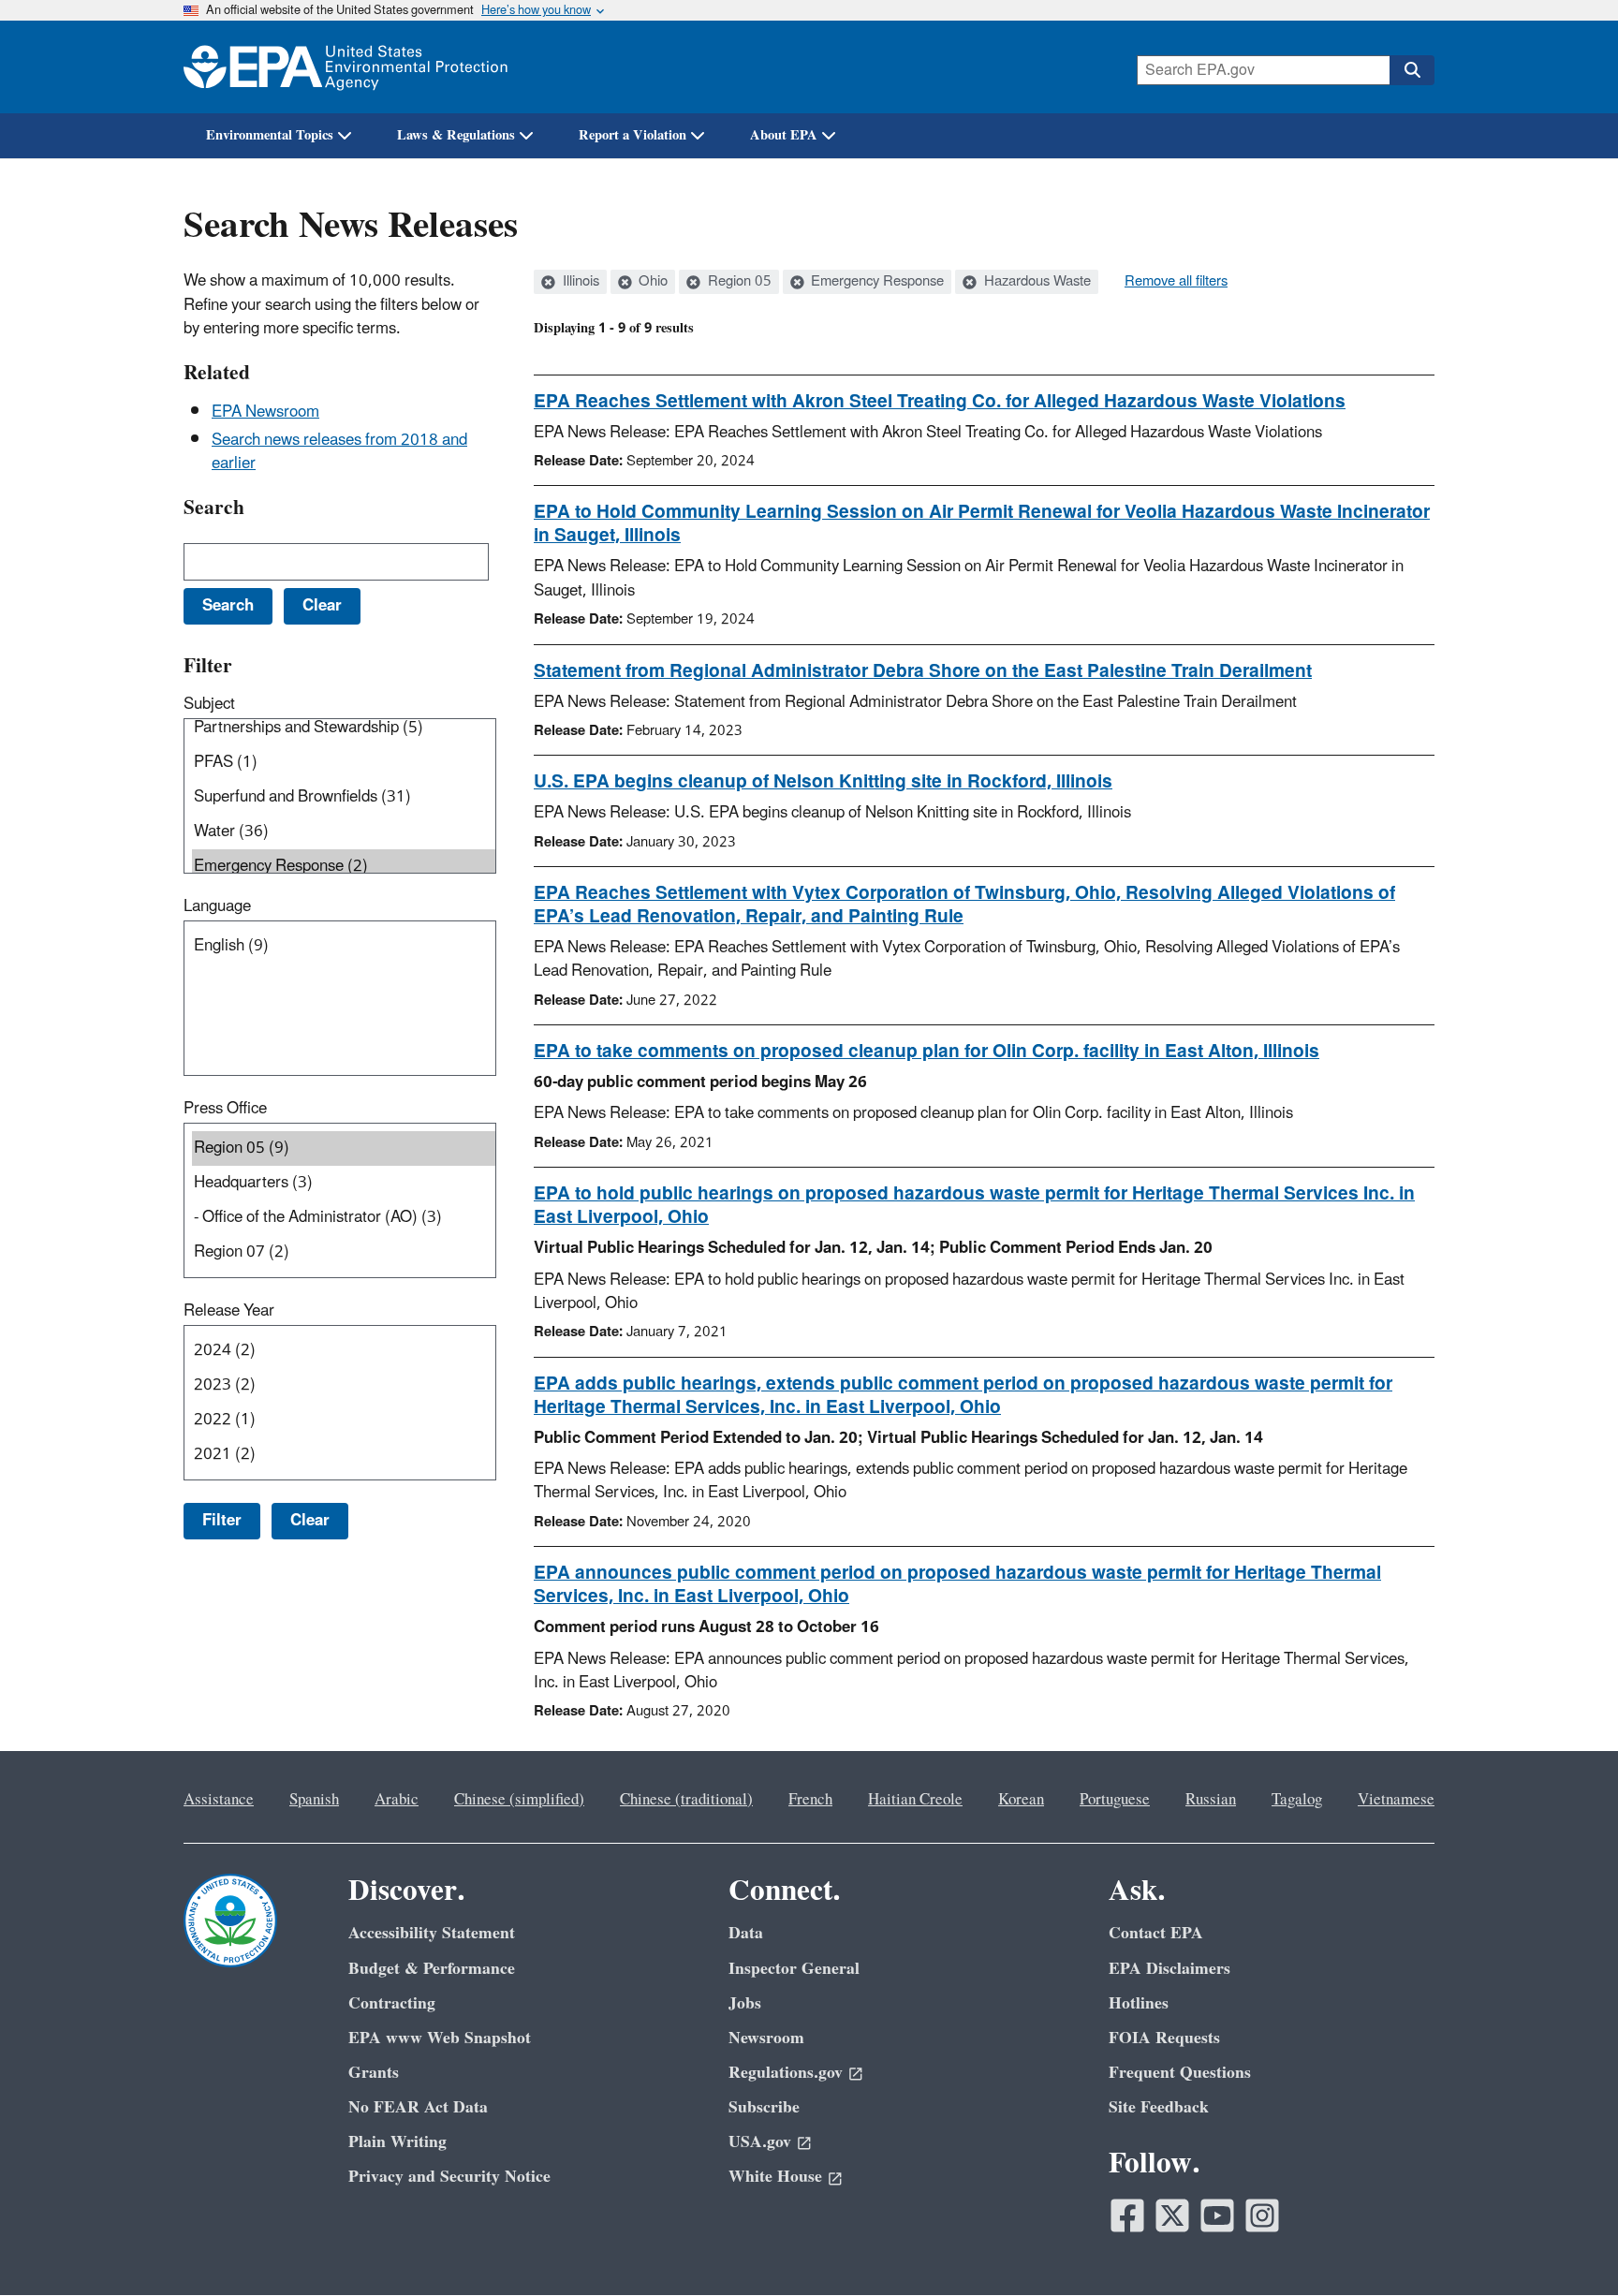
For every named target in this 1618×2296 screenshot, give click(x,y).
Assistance (219, 1800)
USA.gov (760, 2142)
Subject (209, 704)
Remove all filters (1176, 282)
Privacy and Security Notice (449, 2177)
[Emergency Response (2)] (344, 867)
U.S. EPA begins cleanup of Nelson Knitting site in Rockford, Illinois (823, 782)
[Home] (346, 67)
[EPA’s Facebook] (1127, 2215)
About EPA (784, 135)
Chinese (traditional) (686, 1800)
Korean (1021, 1800)
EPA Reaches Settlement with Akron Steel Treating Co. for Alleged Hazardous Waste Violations (940, 402)
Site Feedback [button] (1159, 2107)
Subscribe (764, 2107)
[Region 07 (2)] (344, 1252)
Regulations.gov (786, 2073)
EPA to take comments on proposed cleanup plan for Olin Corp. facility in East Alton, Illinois (927, 1052)
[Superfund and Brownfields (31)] (344, 797)
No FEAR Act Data (418, 2107)
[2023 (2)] (344, 1385)
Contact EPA (1156, 1933)
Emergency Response (875, 282)
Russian (1211, 1800)
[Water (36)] (344, 832)
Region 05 (738, 282)
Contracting (392, 2003)
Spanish (314, 1800)
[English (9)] (344, 946)
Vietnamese (1396, 1800)
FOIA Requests (1164, 2038)
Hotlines (1139, 2003)
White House (775, 2177)
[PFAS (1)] (344, 763)
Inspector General (794, 1969)
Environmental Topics (270, 135)
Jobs (745, 2003)
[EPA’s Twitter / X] (1172, 2215)
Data (746, 1933)
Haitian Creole (915, 1800)
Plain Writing (397, 2142)
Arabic (397, 1800)
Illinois (579, 282)
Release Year (229, 1311)
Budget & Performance (432, 1969)
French (810, 1800)
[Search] (1412, 70)
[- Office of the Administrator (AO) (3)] (344, 1218)
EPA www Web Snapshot (440, 2038)
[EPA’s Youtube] (1217, 2215)
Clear (310, 1521)
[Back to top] (1567, 2244)
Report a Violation (632, 135)
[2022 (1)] (344, 1420)
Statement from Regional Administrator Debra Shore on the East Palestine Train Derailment (923, 671)
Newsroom (766, 2038)
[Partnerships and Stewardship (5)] (344, 728)
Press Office (225, 1109)
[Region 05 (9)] (344, 1148)
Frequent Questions (1180, 2073)
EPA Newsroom (265, 412)
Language (217, 906)
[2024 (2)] (344, 1351)
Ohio (651, 282)
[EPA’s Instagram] (1262, 2215)
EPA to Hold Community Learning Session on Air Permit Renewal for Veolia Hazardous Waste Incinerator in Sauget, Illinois (982, 524)
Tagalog (1297, 1800)
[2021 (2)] (344, 1455)
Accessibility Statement (432, 1933)
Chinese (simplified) (519, 1800)
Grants (374, 2073)
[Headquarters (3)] (344, 1183)
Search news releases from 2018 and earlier (339, 452)
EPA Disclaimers (1169, 1969)
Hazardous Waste (1036, 282)
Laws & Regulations (456, 135)
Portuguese (1115, 1800)
